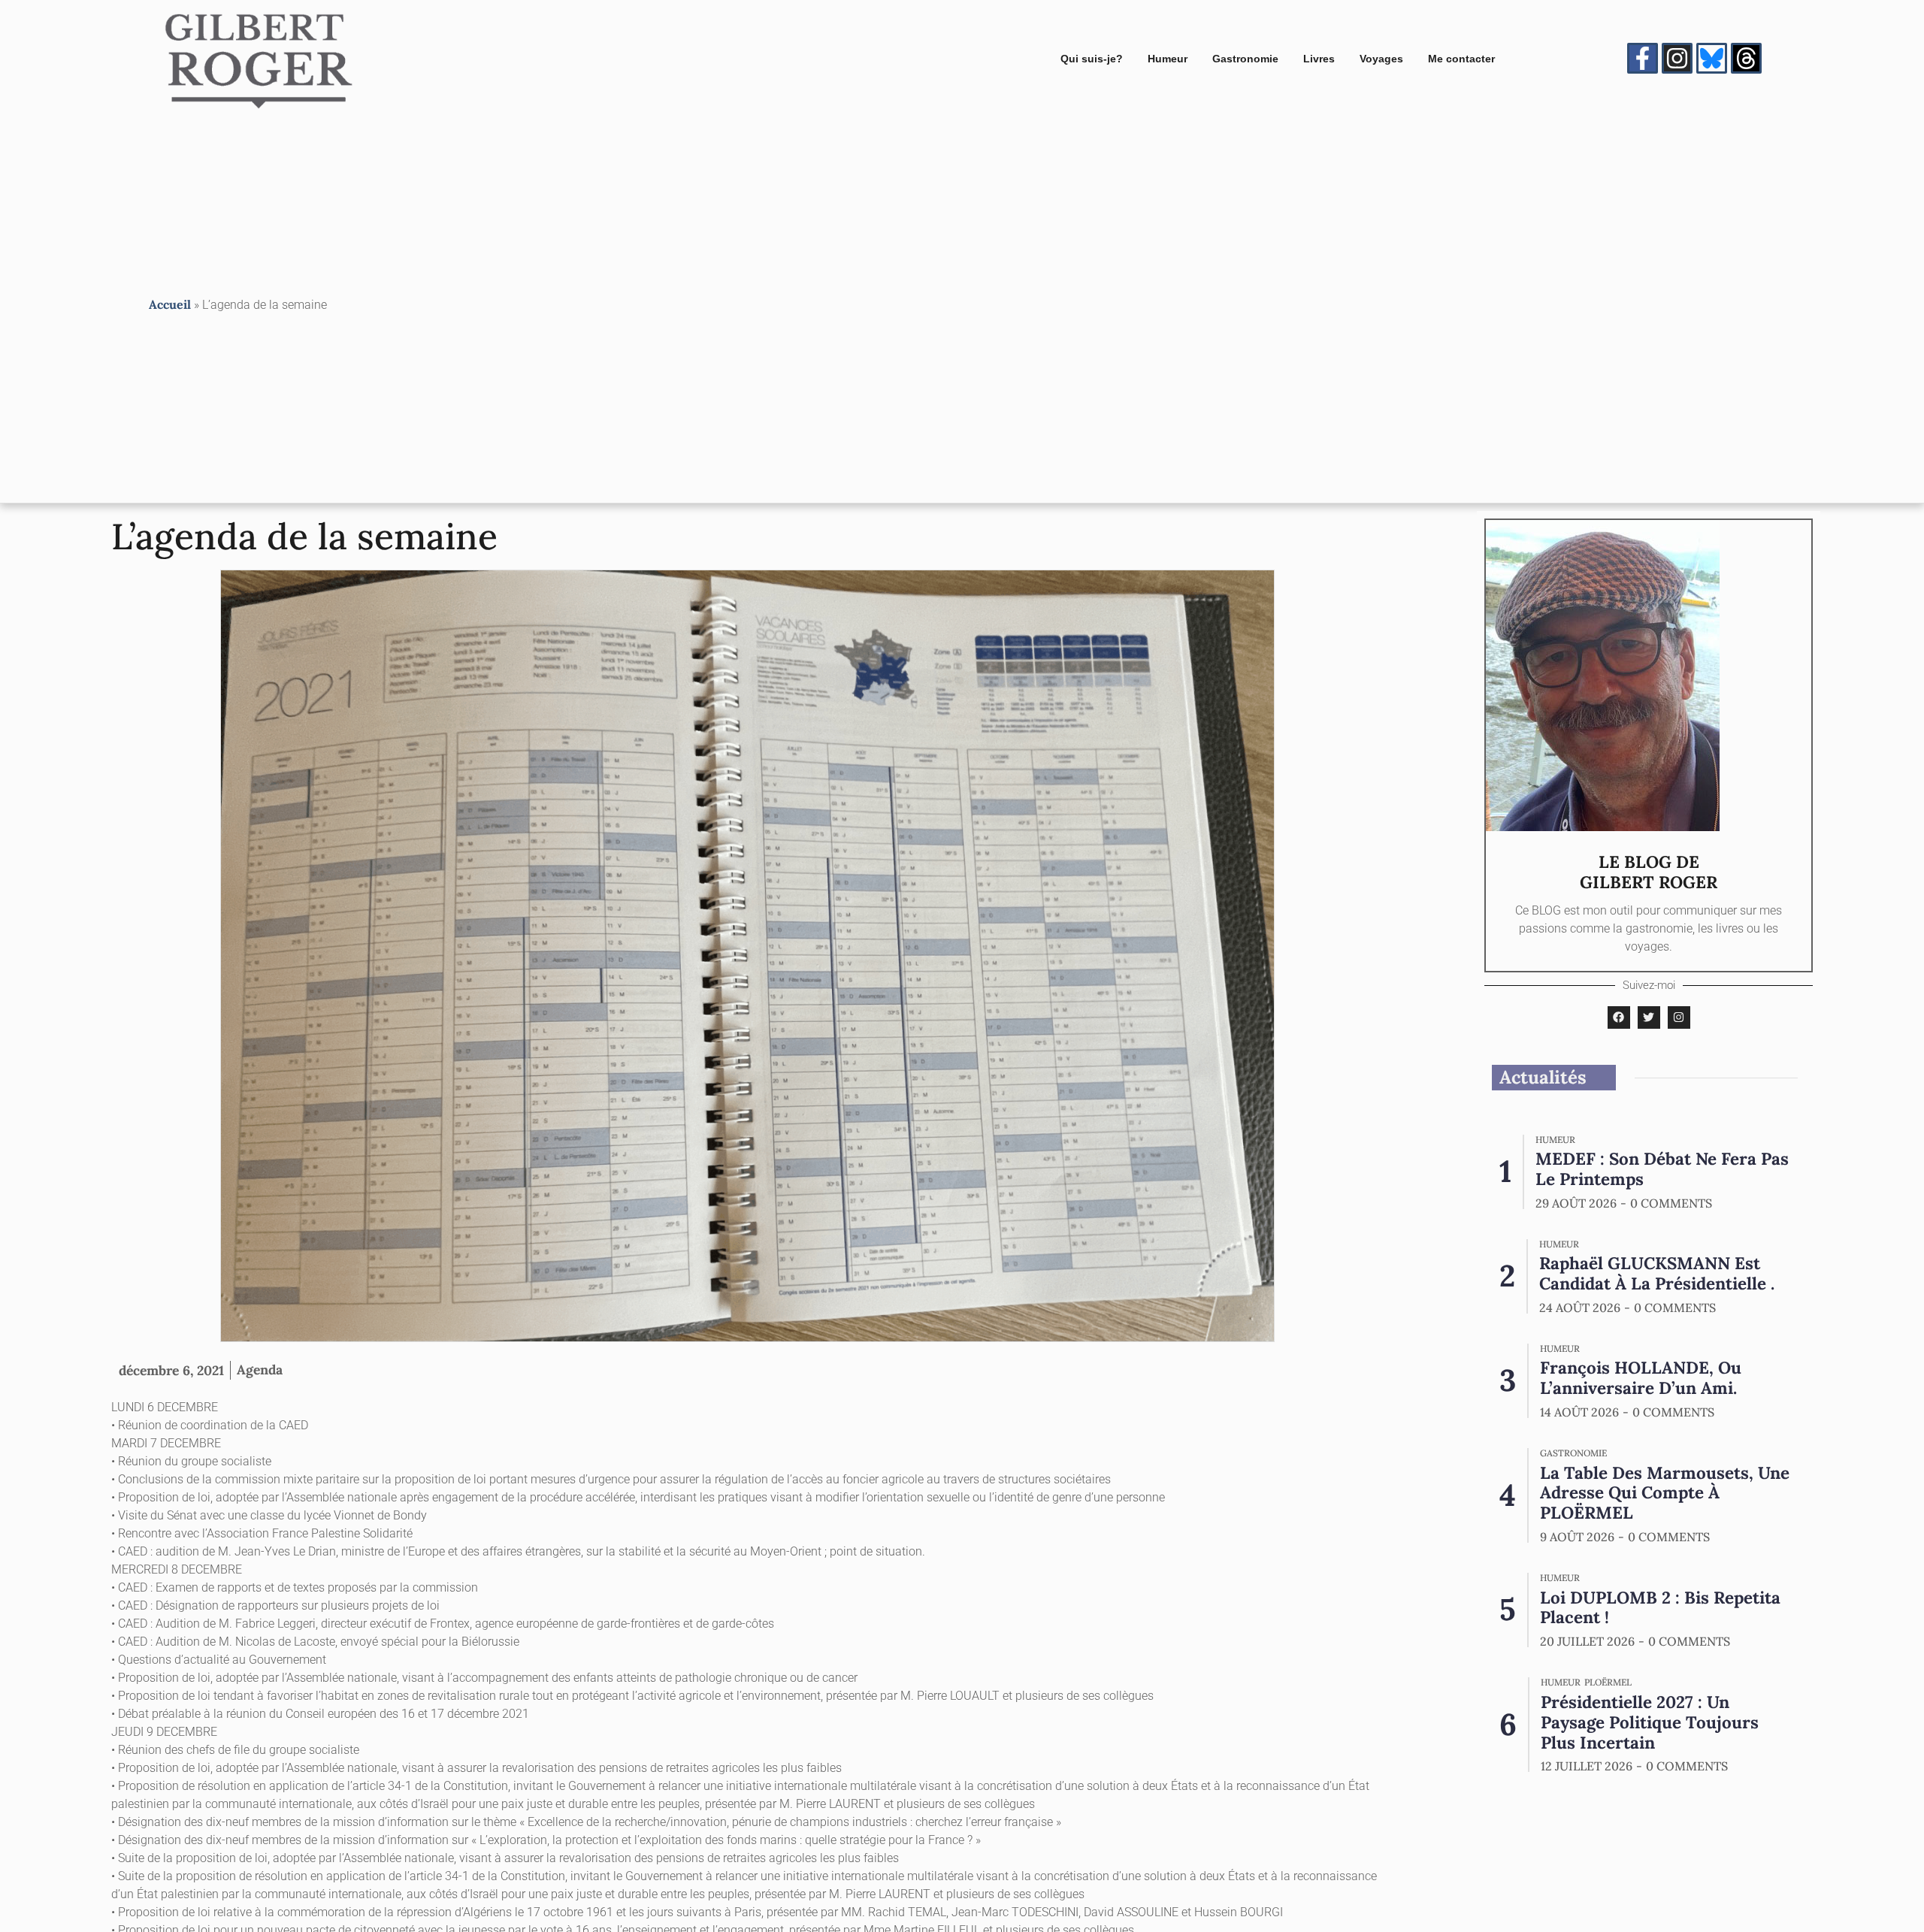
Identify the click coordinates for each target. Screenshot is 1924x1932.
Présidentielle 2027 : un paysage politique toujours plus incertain (1650, 1722)
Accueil (170, 304)
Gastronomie (1245, 59)
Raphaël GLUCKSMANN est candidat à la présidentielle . (1657, 1273)
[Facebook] (1619, 1017)
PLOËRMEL (1608, 1683)
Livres (1319, 59)
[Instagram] (1677, 58)
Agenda (260, 1370)
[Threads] (1746, 58)
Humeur (1168, 59)
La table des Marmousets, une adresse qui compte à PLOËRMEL (1665, 1493)
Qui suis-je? (1092, 59)
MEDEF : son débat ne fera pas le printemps (1662, 1169)
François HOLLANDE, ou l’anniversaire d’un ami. (1641, 1377)
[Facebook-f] (1643, 58)
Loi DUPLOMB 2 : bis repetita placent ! (1660, 1607)
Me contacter (1461, 59)
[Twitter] (1649, 1017)
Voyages (1381, 59)
